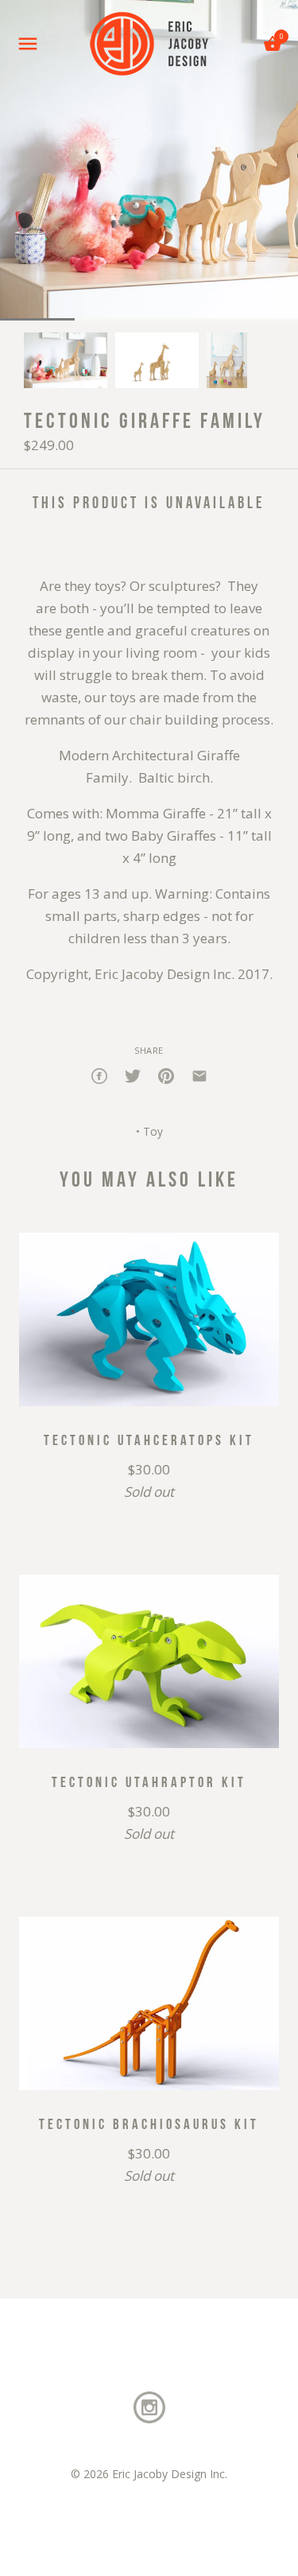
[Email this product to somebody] (199, 1074)
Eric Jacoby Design (159, 2474)
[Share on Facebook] (99, 1074)
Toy (153, 1131)
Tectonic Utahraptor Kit (149, 1781)
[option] (66, 360)
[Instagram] (149, 2406)
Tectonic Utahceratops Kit (149, 1440)
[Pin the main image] (166, 1074)
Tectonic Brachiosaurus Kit (149, 2123)
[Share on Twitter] (133, 1074)
